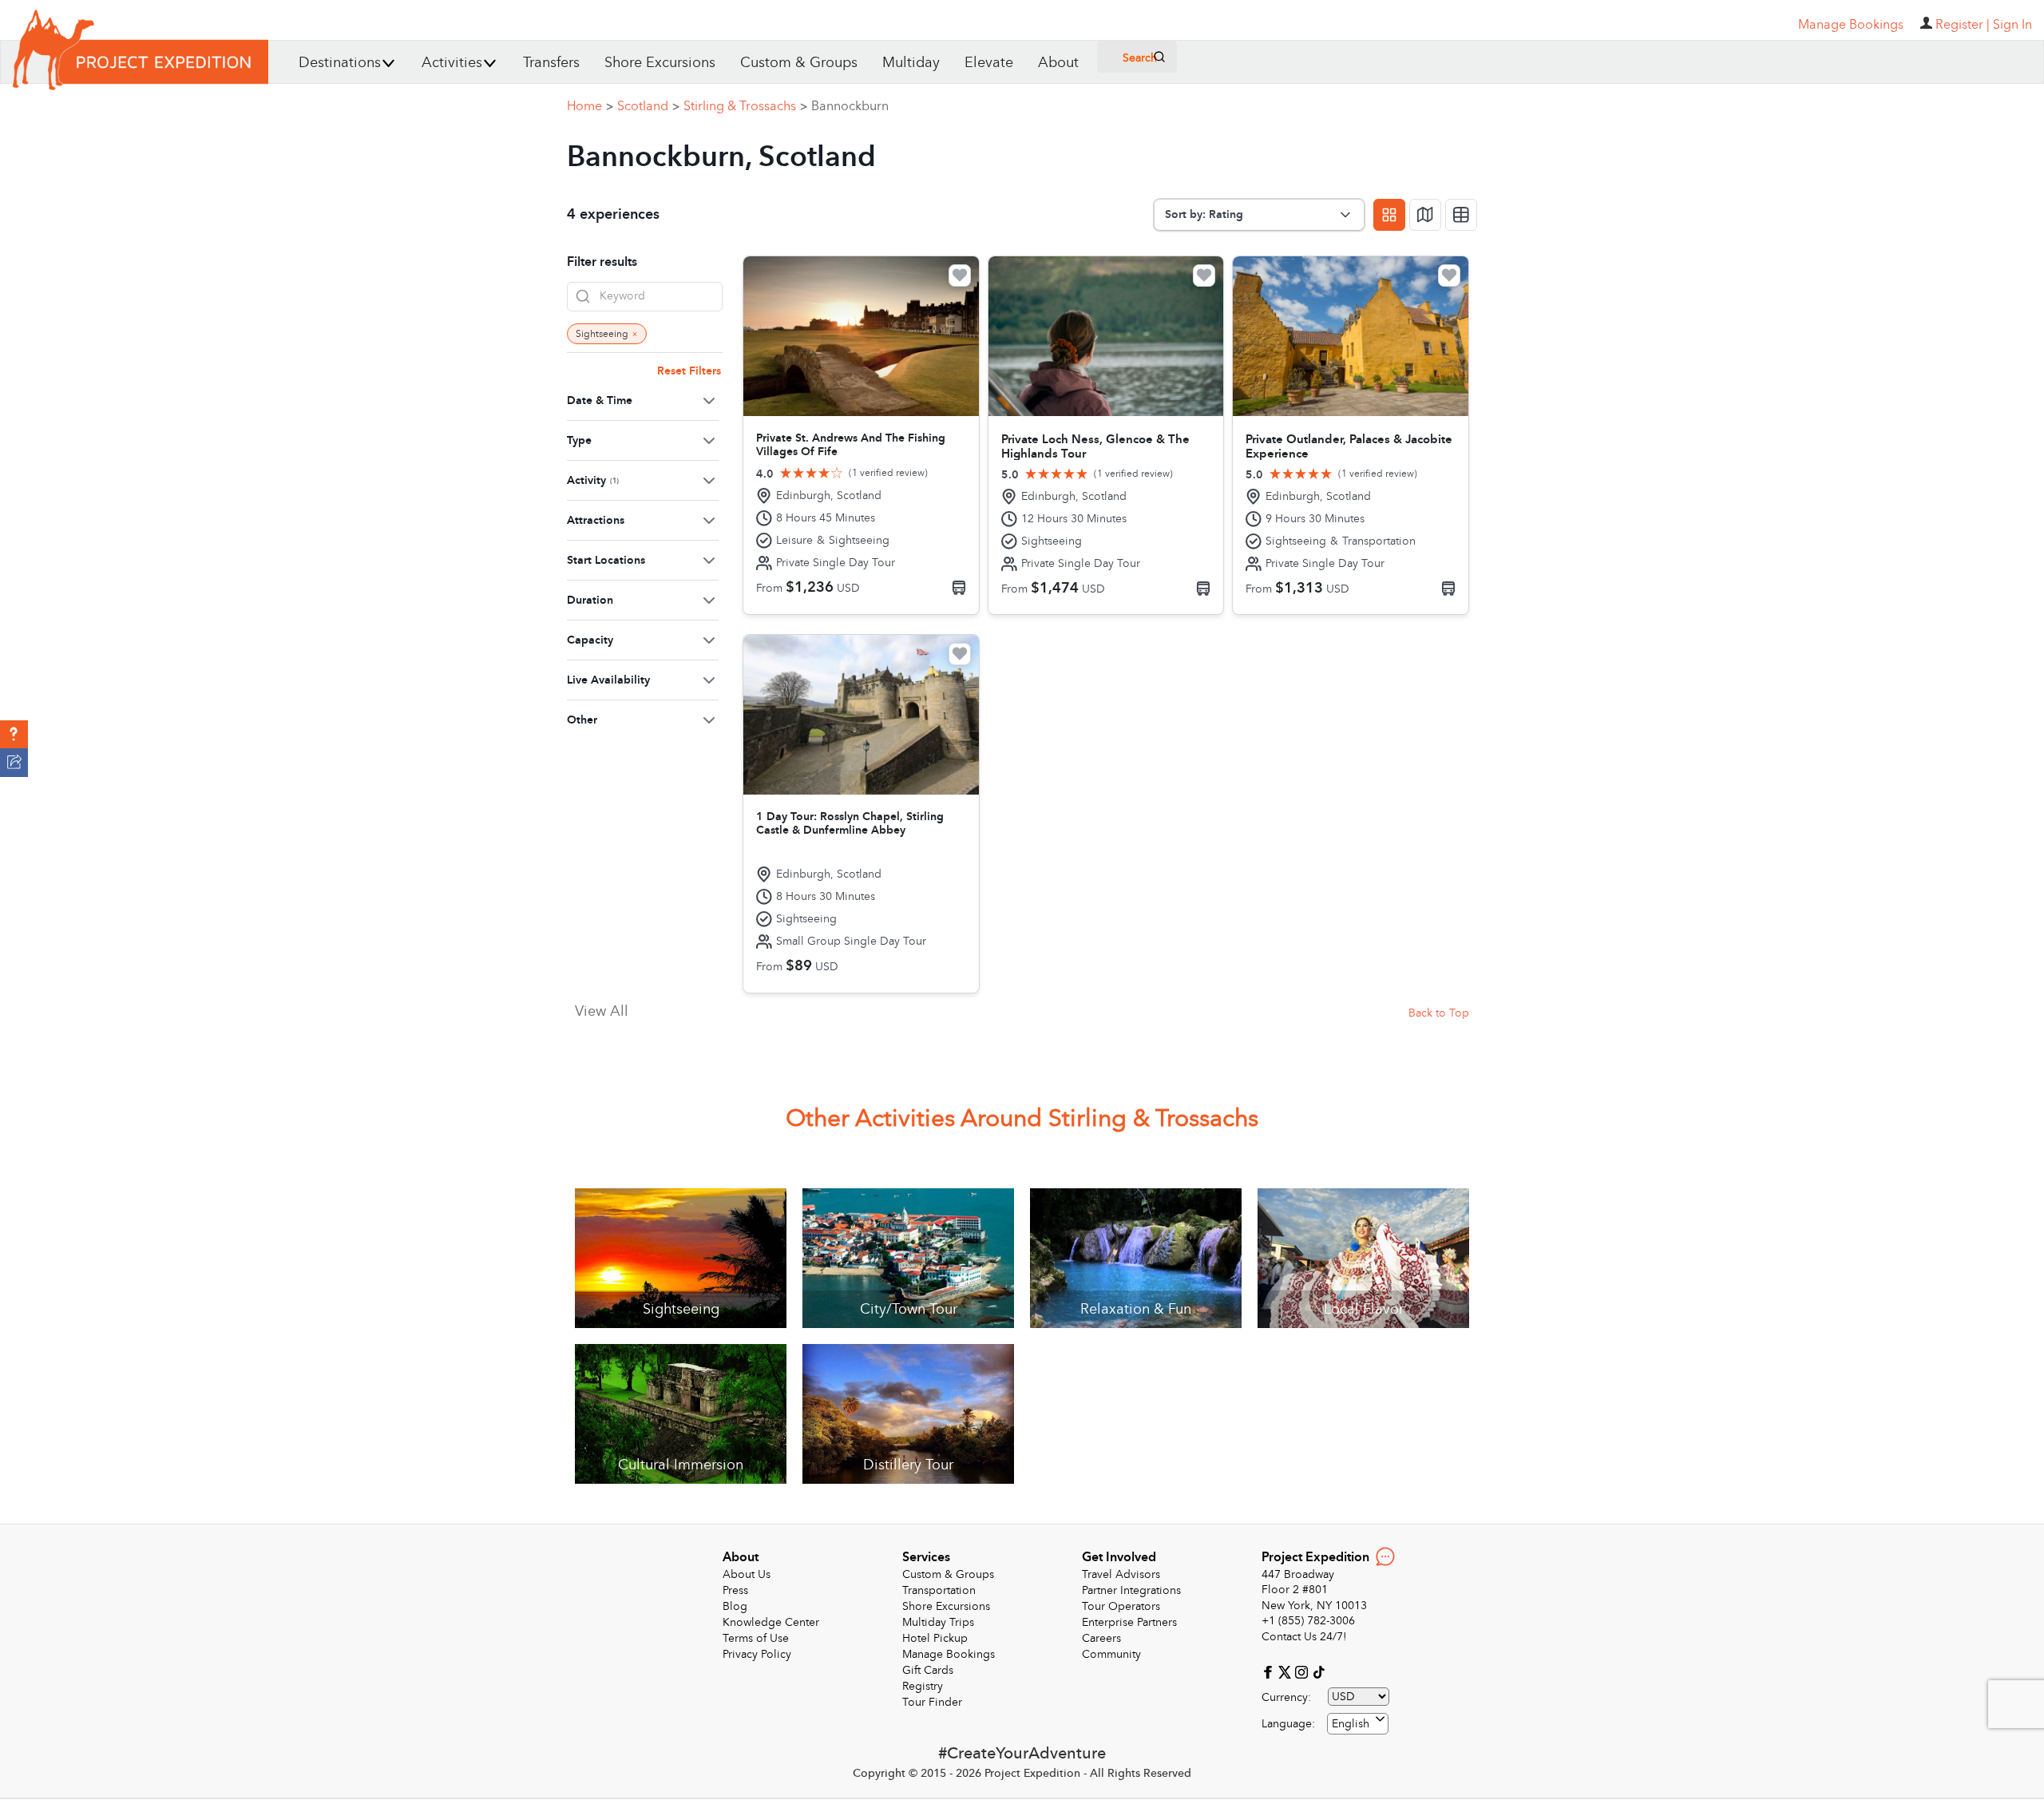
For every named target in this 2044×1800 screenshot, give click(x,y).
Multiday (911, 63)
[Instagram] (1303, 1671)
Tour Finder (932, 1702)
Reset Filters (689, 371)
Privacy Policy (757, 1654)
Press (735, 1590)
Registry (923, 1686)
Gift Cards (928, 1670)
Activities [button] (452, 63)
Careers (1101, 1638)
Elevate (989, 63)
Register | (1963, 25)
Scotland (648, 106)
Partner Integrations (1131, 1590)
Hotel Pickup (935, 1638)
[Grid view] (1389, 215)
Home (590, 106)
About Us (747, 1574)
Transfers (551, 63)
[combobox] (1358, 1724)
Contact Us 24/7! (1304, 1637)
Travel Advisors (1121, 1574)
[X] (1287, 1671)
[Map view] (1425, 215)
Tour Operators (1121, 1606)
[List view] (1461, 215)
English (1351, 1724)
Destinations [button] (340, 63)
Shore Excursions (660, 63)
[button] (14, 735)
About (1058, 63)
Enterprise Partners (1129, 1622)
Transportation (939, 1590)
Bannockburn (850, 106)
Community (1111, 1654)
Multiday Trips (938, 1622)
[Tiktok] (1318, 1671)
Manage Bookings (949, 1654)
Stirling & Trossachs (745, 106)
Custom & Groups (799, 63)
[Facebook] (1270, 1671)
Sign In (2012, 25)
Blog (735, 1606)
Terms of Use (756, 1638)
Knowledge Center (771, 1622)
